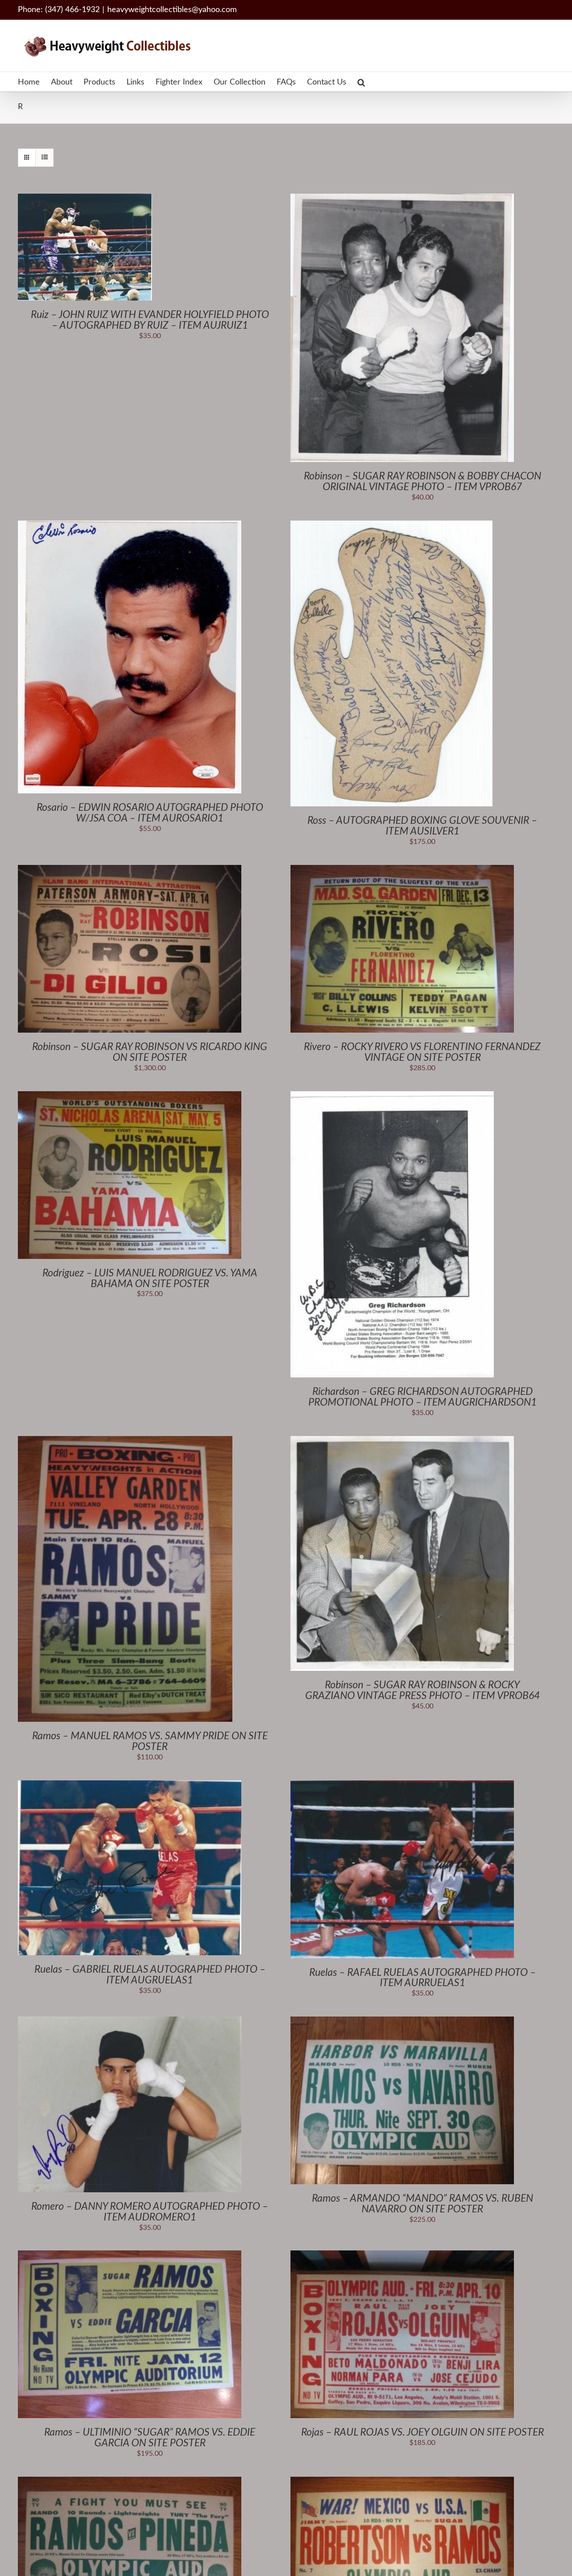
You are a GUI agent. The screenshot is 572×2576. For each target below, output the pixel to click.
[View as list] (44, 158)
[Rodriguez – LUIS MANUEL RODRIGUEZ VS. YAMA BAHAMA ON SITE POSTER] (130, 1096)
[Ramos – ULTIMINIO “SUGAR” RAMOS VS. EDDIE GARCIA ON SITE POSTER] (130, 2255)
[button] (361, 82)
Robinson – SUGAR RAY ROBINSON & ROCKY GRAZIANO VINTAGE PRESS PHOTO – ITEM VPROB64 (423, 1690)
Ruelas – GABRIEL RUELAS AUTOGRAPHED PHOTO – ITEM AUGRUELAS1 (150, 1975)
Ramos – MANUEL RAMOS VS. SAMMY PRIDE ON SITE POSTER (150, 1741)
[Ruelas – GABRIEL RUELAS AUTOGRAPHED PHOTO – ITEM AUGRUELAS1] (130, 1785)
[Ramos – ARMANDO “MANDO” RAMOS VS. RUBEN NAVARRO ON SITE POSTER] (402, 2021)
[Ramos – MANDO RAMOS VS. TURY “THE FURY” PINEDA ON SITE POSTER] (130, 2482)
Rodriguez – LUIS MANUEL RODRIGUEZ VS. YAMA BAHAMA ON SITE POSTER (150, 1278)
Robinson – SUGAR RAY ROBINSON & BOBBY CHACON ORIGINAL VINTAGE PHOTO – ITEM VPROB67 (423, 481)
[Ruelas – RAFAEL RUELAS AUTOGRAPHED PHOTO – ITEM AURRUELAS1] (402, 1785)
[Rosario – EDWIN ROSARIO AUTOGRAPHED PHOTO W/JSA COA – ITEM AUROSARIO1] (130, 525)
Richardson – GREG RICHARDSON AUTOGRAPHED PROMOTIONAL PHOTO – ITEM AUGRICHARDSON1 (423, 1397)
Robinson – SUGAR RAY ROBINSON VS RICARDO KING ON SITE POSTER (150, 1052)
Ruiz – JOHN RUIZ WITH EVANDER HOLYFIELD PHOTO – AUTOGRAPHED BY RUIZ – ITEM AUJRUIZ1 (150, 320)
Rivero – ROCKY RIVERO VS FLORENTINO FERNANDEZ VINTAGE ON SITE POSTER (422, 1052)
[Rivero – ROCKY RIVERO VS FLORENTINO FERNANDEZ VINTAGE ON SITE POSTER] (402, 870)
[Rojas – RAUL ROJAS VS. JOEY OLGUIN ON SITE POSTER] (402, 2255)
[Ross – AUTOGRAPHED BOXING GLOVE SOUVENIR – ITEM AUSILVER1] (391, 525)
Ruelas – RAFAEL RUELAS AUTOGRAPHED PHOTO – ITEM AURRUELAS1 (423, 1978)
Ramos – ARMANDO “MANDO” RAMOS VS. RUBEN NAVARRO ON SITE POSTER (423, 2204)
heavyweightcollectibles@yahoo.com (172, 10)
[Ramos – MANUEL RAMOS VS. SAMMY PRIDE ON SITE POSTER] (125, 1441)
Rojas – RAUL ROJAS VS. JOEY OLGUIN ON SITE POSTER (423, 2432)
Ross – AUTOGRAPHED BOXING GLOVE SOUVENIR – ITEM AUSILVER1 (422, 826)
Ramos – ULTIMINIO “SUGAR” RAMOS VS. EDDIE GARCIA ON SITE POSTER (150, 2438)
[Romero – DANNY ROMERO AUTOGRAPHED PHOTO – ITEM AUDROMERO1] (130, 2021)
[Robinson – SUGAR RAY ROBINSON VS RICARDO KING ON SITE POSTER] (130, 870)
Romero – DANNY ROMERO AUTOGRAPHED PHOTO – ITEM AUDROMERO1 (150, 2212)
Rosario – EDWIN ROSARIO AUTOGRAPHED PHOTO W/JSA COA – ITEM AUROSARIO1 (150, 813)
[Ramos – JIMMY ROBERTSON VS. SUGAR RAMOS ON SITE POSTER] (402, 2482)
